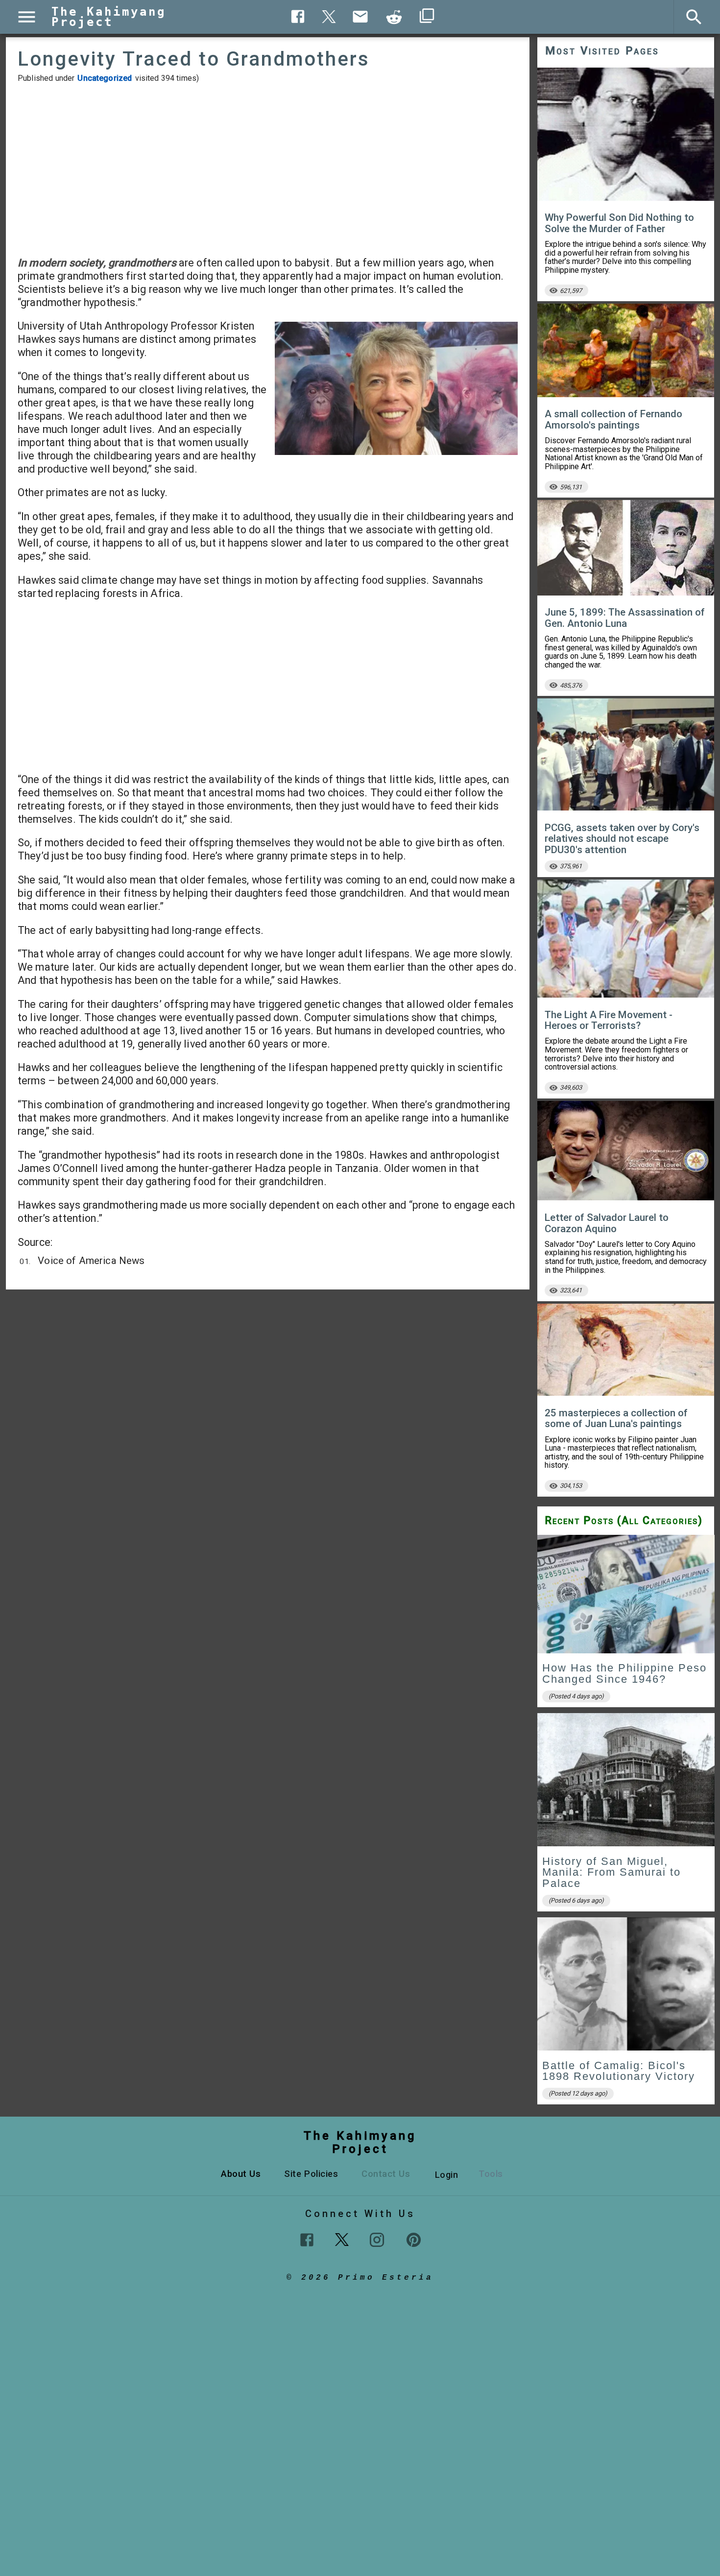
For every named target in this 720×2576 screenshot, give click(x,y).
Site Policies (311, 2174)
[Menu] (27, 17)
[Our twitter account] (342, 2239)
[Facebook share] (298, 16)
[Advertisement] (268, 169)
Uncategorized (105, 78)
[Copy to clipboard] (394, 17)
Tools (491, 2174)
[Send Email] (360, 17)
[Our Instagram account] (377, 2240)
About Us (241, 2174)
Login (447, 2175)
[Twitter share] (329, 15)
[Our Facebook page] (307, 2240)
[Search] (694, 17)
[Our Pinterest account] (414, 2240)
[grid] (626, 1823)
